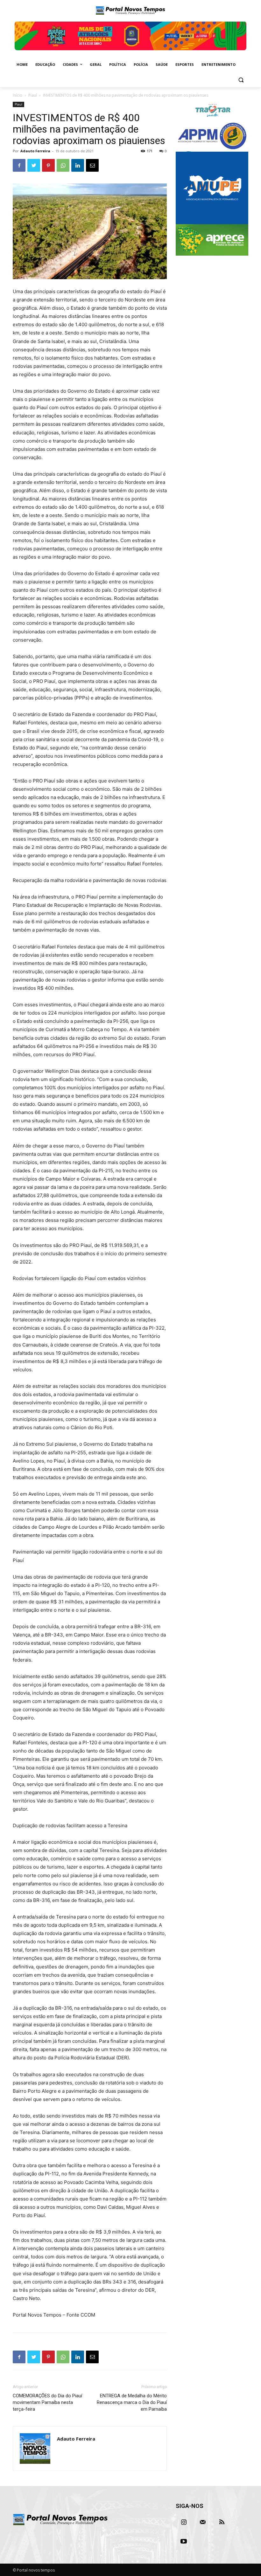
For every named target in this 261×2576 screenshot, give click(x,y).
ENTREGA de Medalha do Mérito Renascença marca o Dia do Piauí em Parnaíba (132, 2402)
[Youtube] (184, 2541)
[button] (241, 80)
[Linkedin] (78, 165)
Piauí (33, 95)
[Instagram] (184, 2522)
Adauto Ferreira (35, 151)
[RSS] (222, 2522)
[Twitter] (34, 165)
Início (18, 95)
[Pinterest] (48, 165)
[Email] (92, 165)
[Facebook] (19, 165)
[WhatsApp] (63, 165)
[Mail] (203, 2522)
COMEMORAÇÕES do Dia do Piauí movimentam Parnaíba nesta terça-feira (47, 2402)
